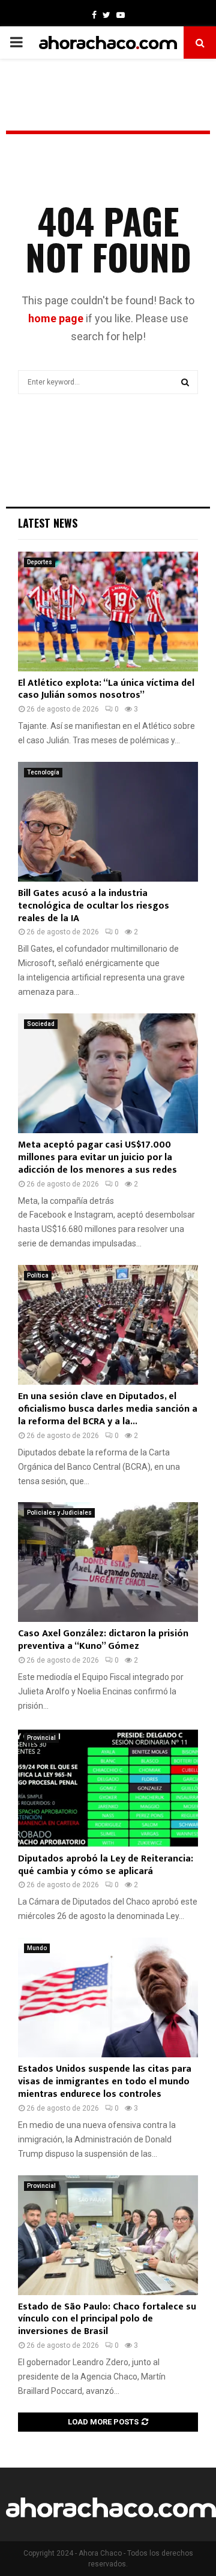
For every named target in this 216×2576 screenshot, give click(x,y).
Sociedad (41, 1024)
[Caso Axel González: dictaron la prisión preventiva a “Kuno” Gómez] (108, 1562)
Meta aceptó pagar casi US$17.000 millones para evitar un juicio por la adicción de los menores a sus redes (97, 1157)
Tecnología (43, 772)
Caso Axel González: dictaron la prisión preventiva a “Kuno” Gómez (103, 1640)
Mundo (37, 1948)
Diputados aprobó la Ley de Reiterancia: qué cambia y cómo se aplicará (106, 1865)
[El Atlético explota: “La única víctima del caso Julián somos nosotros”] (108, 612)
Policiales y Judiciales (59, 1513)
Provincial (41, 1738)
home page (56, 318)
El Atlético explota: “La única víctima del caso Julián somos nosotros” (106, 689)
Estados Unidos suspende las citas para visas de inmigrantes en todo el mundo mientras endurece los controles (105, 2082)
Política (38, 1275)
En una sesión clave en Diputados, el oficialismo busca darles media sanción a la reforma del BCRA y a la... (108, 1409)
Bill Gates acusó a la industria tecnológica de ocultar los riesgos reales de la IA (94, 906)
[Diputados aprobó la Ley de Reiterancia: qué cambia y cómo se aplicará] (108, 1787)
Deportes (40, 562)
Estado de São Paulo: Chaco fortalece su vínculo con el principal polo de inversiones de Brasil (107, 2319)
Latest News (48, 523)
